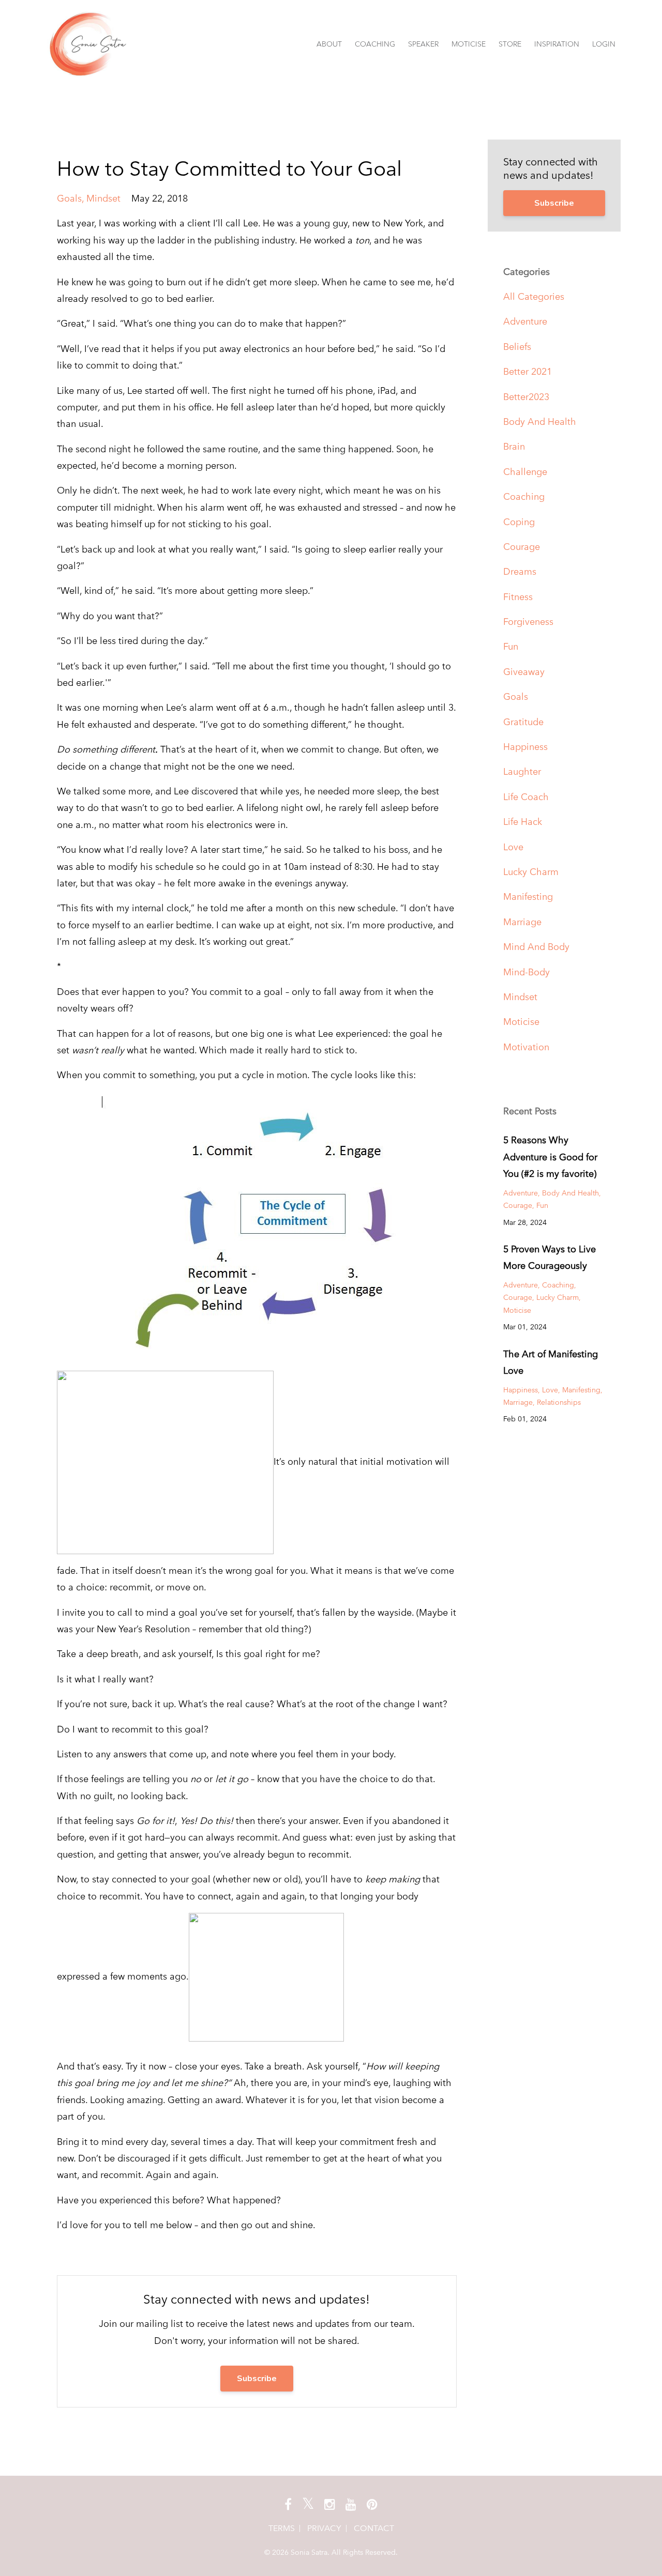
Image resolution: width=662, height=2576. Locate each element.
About (329, 44)
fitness (518, 597)
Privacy (324, 2528)
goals (69, 198)
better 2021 (528, 371)
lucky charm (531, 872)
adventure (525, 321)
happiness (525, 747)
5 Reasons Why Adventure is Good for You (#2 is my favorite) (550, 1157)
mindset (103, 198)
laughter (522, 771)
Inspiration (557, 44)
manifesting (528, 896)
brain (514, 446)
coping (519, 522)
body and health (540, 421)
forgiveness (528, 622)
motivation (526, 1047)
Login (604, 44)
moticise (521, 1022)
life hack (523, 822)
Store (510, 44)
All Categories (534, 296)
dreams (520, 571)
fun (511, 646)
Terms (282, 2528)
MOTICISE (469, 44)
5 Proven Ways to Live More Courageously (550, 1257)
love (513, 847)
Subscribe (257, 2379)
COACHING (375, 44)
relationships (559, 1402)
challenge (525, 472)
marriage (522, 922)
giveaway (524, 672)
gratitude (523, 722)
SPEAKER (423, 44)
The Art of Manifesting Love (551, 1362)
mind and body (536, 947)
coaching (524, 496)
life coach (526, 797)
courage (522, 547)
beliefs (517, 347)
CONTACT (374, 2528)
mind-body (526, 972)
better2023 (526, 397)
